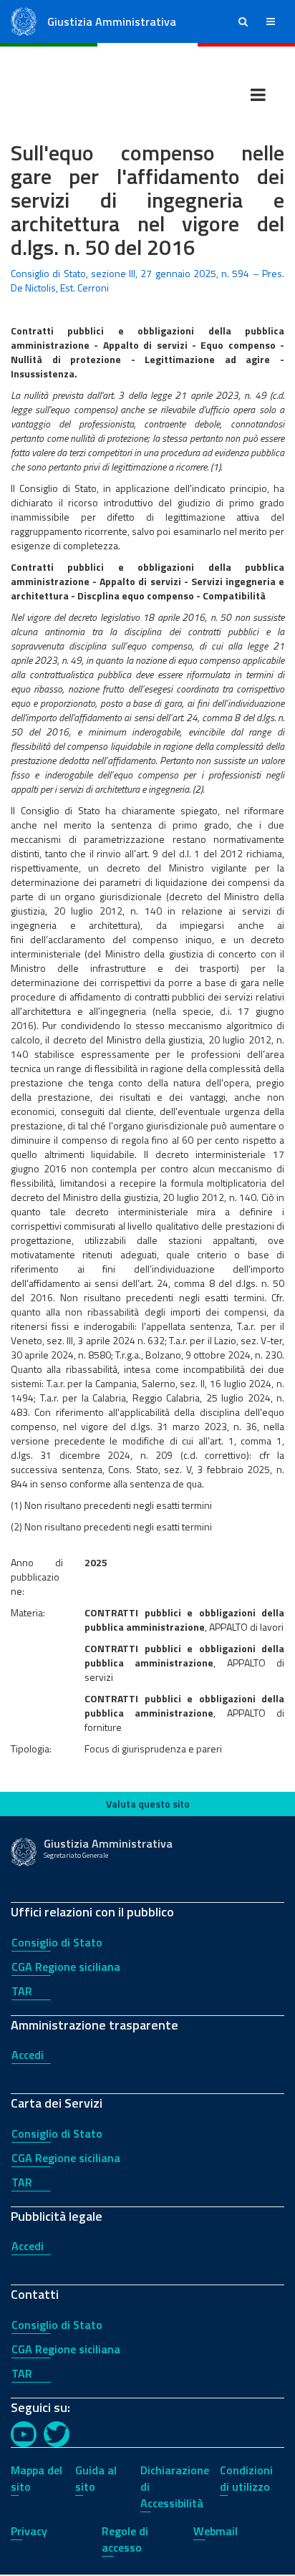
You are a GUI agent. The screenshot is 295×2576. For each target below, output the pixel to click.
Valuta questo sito (148, 1804)
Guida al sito (96, 2478)
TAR (22, 1991)
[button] (243, 21)
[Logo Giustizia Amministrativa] (24, 20)
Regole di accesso (125, 2539)
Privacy (29, 2531)
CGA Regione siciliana (66, 1967)
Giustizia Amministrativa (112, 21)
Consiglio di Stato (57, 1942)
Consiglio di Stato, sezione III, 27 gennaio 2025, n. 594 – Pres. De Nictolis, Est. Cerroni (147, 280)
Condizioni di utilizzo (246, 2478)
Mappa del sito (37, 2478)
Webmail (216, 2531)
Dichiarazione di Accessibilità (175, 2486)
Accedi (28, 2055)
